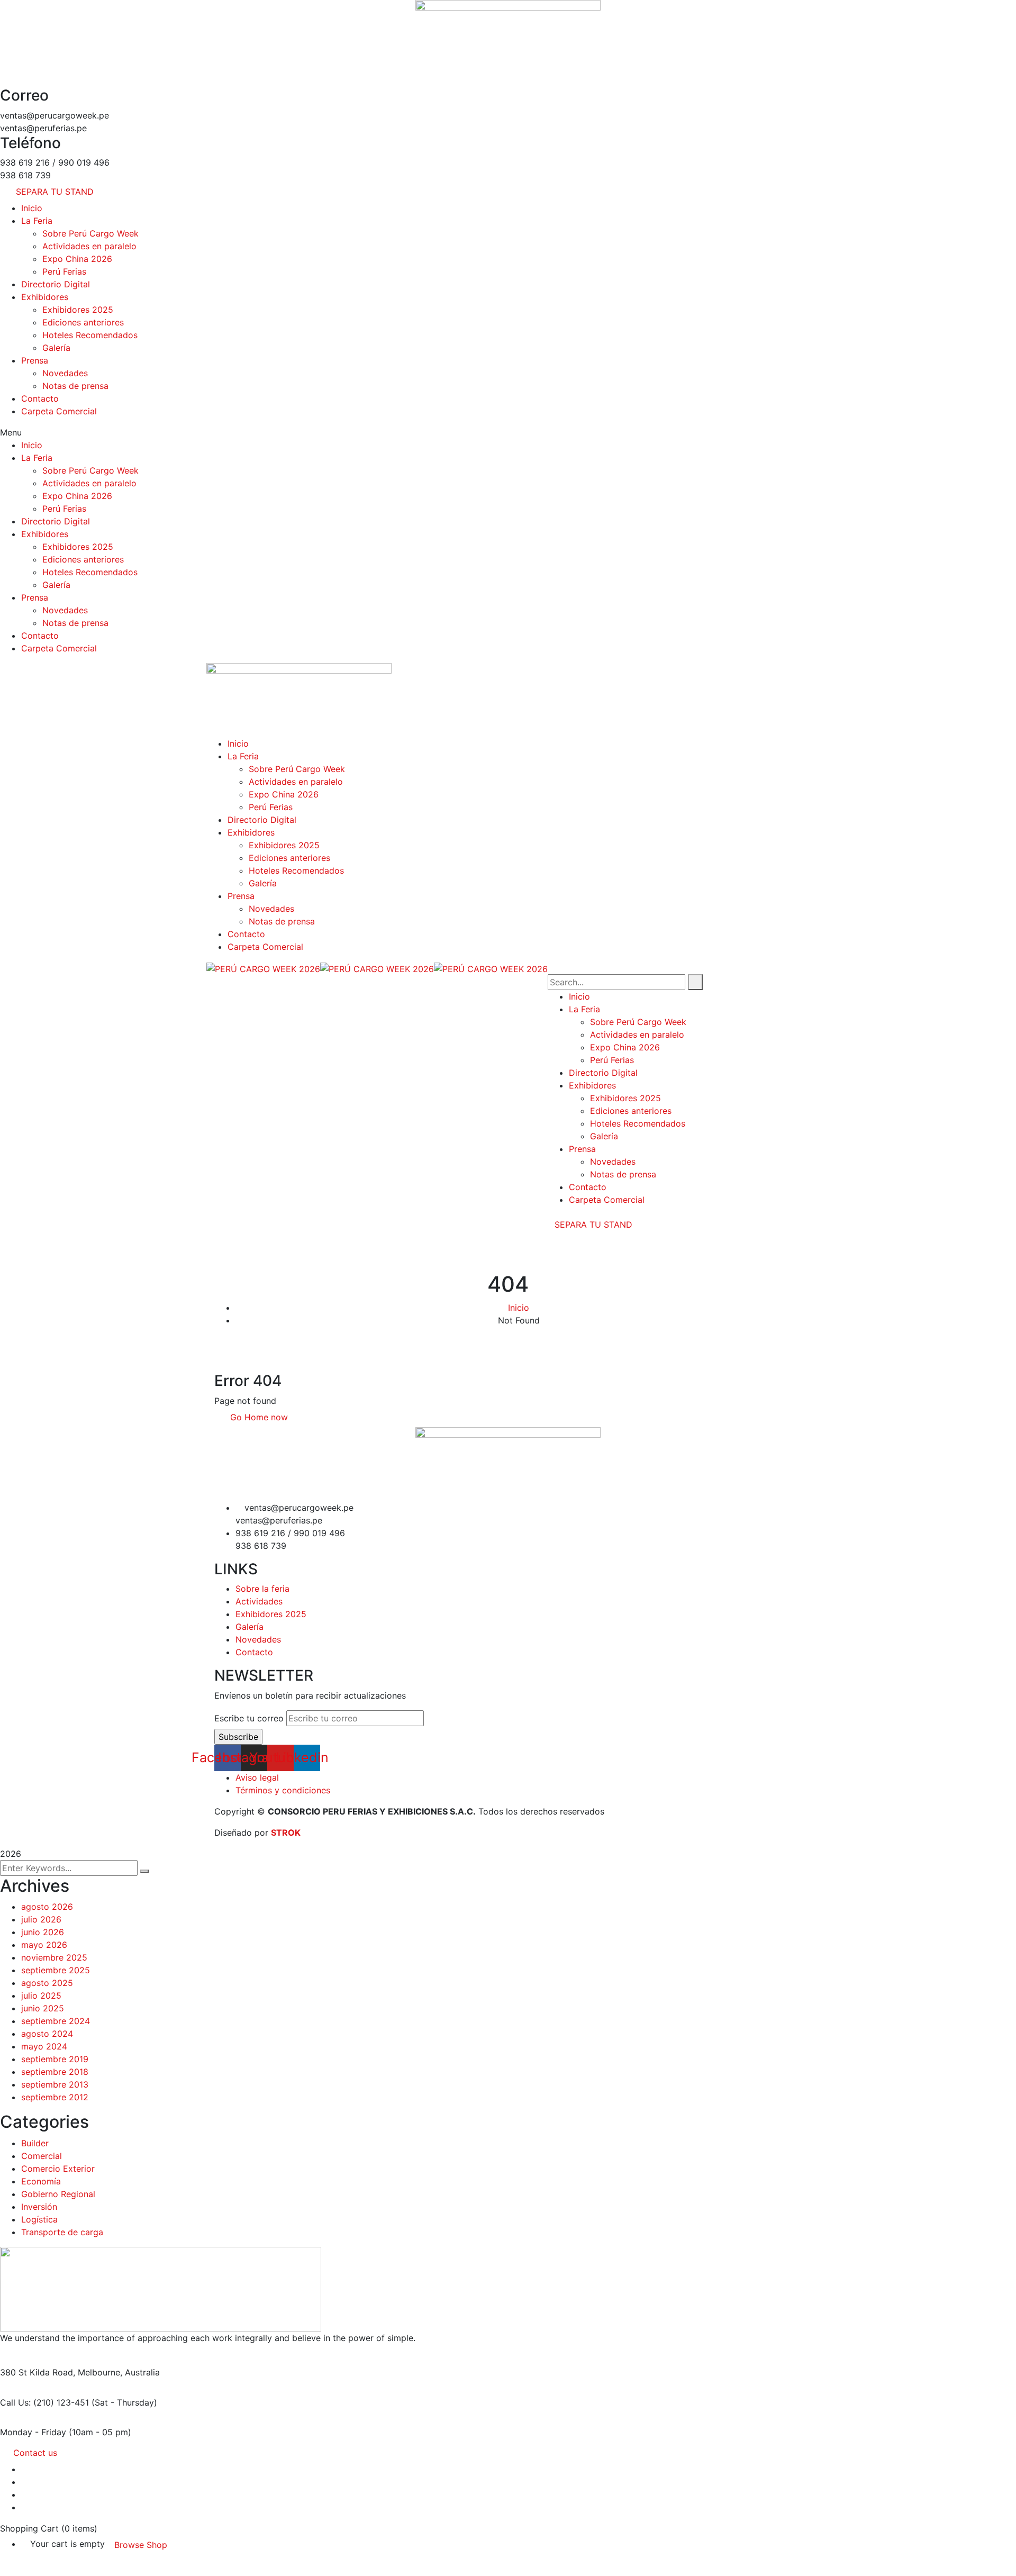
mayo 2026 (44, 1945)
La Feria (37, 221)
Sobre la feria (262, 1589)
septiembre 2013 (55, 2084)
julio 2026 (41, 1919)
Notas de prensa (75, 386)
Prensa (35, 360)
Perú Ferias (64, 271)
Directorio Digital (56, 284)
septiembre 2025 (56, 1970)
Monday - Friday (33, 2432)
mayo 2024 (44, 2046)
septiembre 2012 (55, 2097)
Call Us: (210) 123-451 (44, 2402)
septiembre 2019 (55, 2059)
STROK (286, 1833)
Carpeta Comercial (59, 411)
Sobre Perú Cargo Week (90, 233)
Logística (39, 2219)
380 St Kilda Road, (38, 2372)
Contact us (35, 2453)
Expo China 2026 (77, 259)
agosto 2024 (47, 2034)
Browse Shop (141, 2545)
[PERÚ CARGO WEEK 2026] (263, 968)
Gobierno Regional (58, 2194)
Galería (56, 348)
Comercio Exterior (58, 2169)
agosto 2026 (47, 1907)
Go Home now (258, 1417)
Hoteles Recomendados (90, 335)
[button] (508, 432)
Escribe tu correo (249, 1718)
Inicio (32, 208)
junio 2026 (43, 1932)
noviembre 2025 (54, 1957)
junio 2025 (43, 2008)
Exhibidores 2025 (78, 310)
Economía (41, 2181)
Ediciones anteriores (83, 322)
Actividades (259, 1601)
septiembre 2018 (55, 2072)
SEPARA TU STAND (593, 1224)
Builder (35, 2143)
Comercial (42, 2156)
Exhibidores (45, 297)
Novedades (65, 373)
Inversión (39, 2207)
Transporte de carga (62, 2232)
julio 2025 (41, 1996)
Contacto (40, 398)
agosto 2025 (47, 1983)
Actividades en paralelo (89, 246)
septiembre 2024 (56, 2021)
